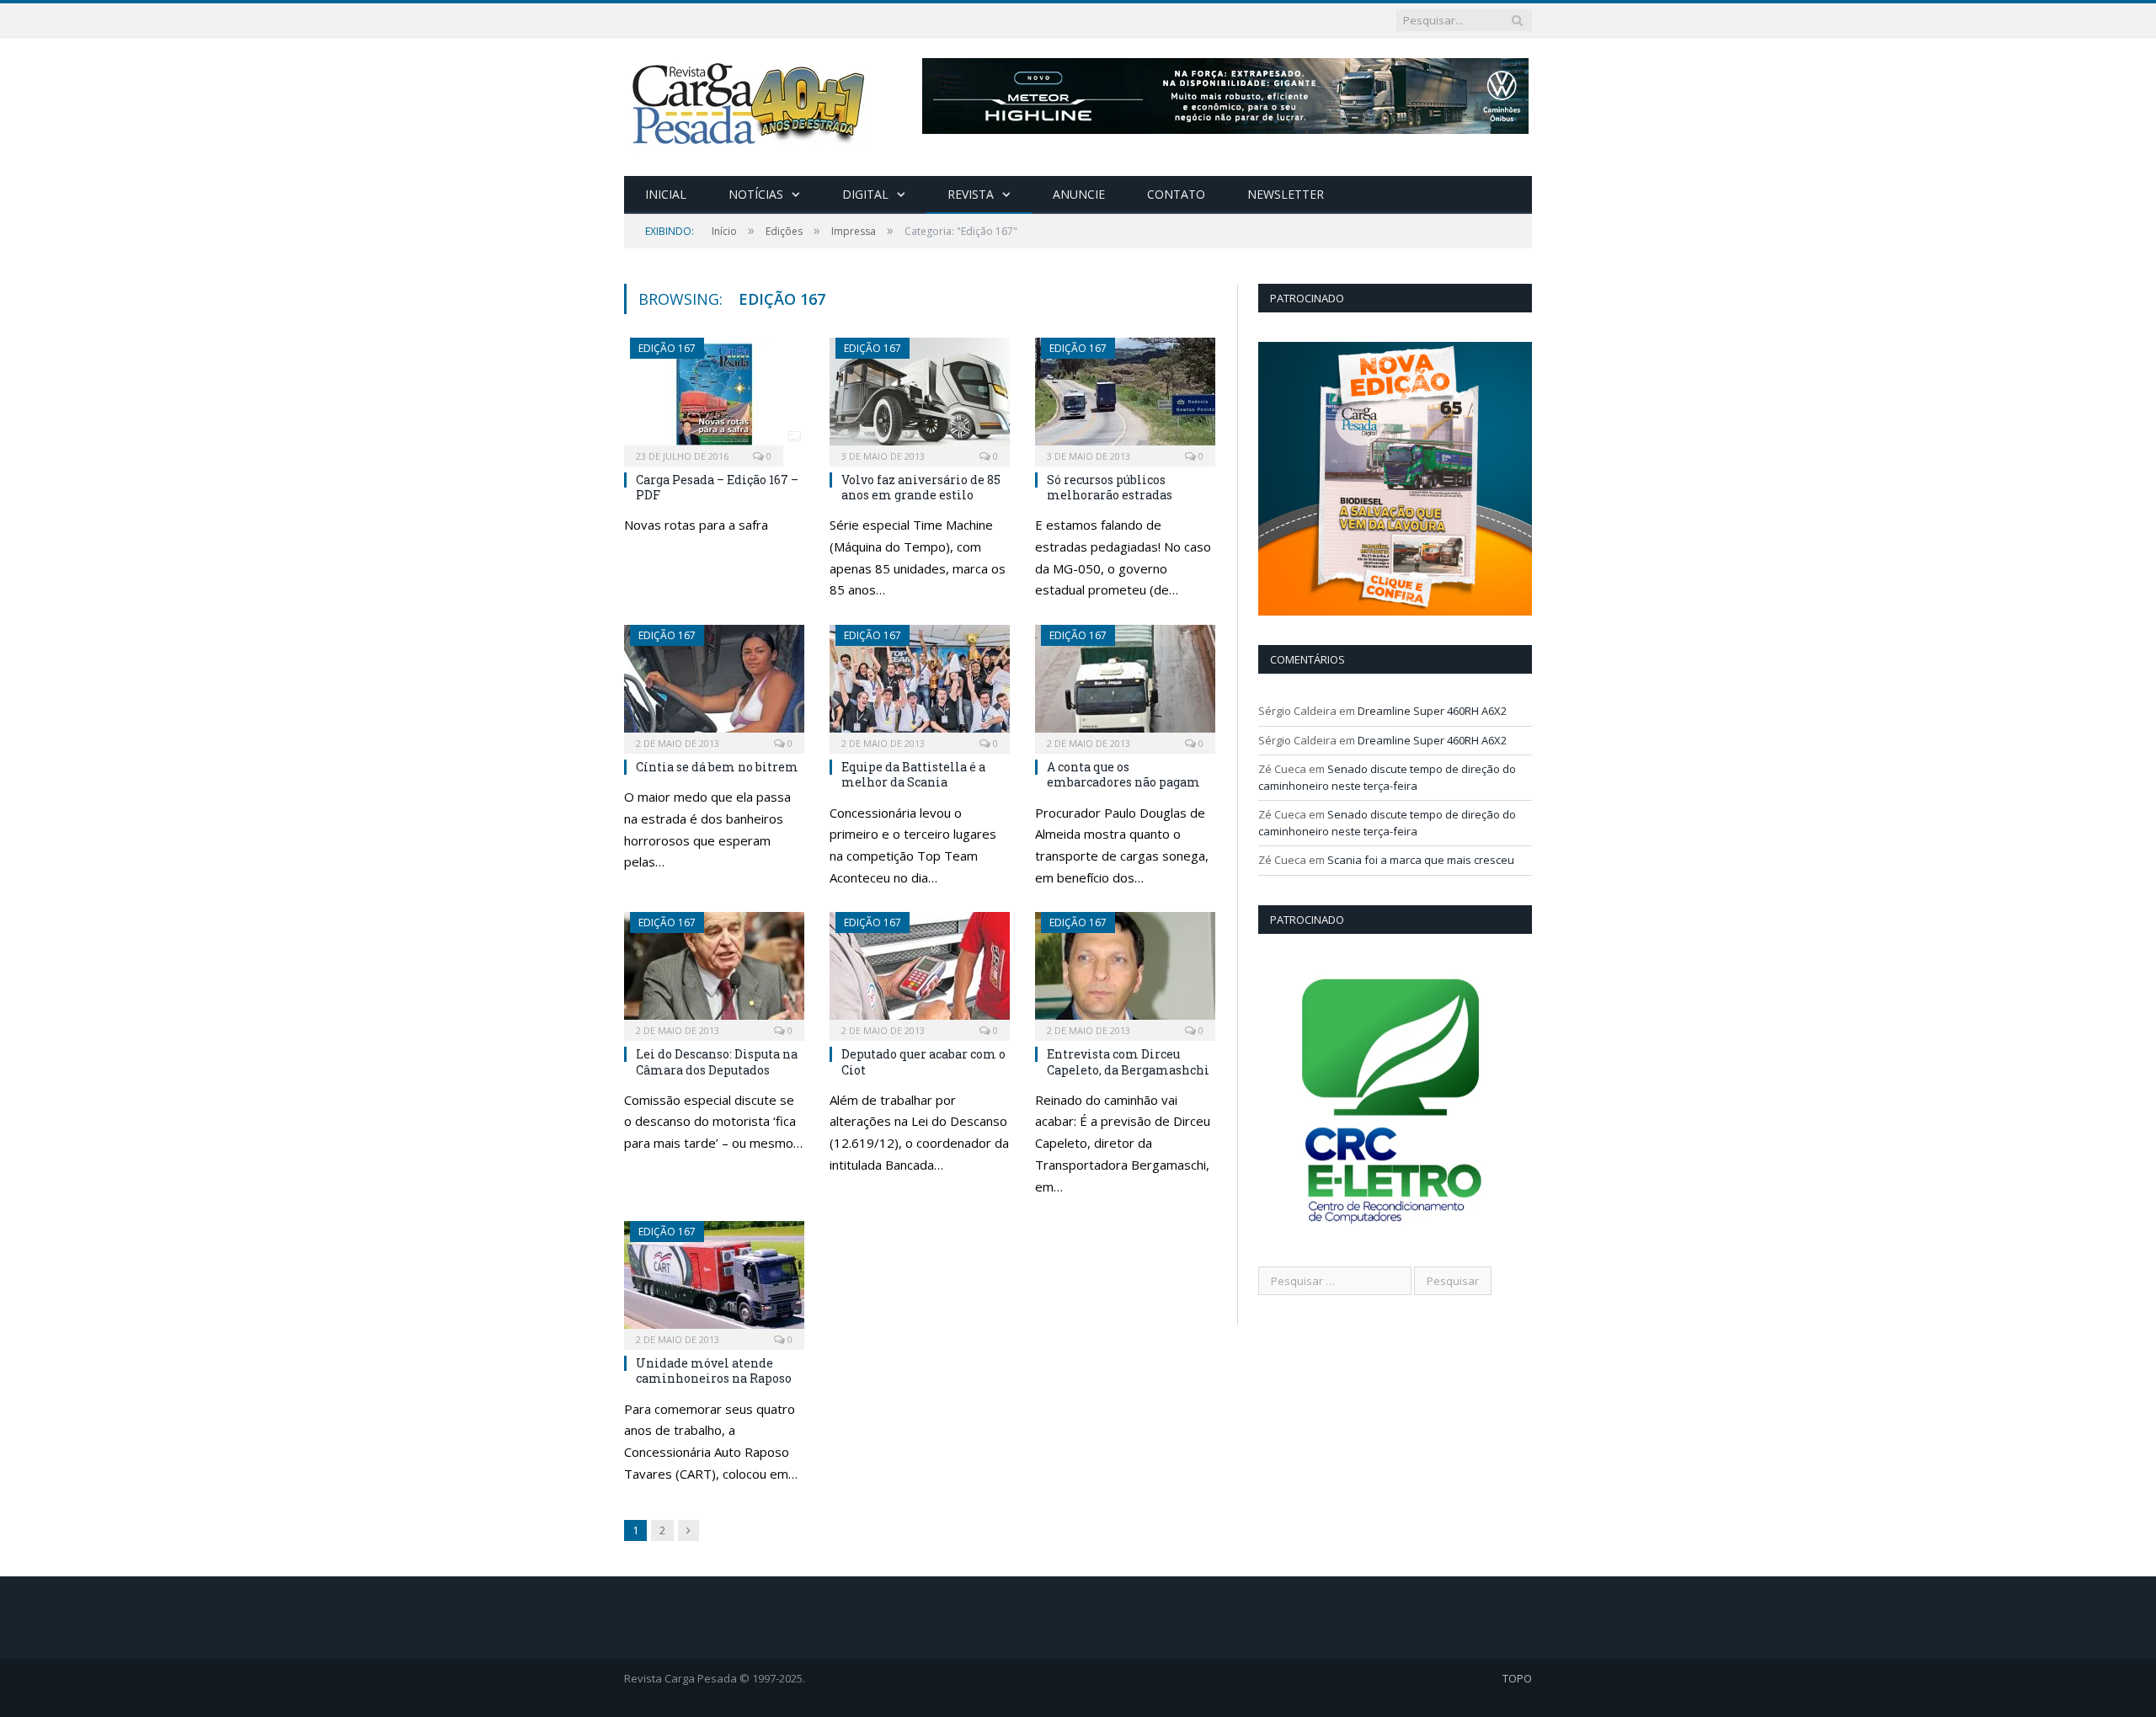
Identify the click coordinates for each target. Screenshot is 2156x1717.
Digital (865, 194)
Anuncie (1079, 194)
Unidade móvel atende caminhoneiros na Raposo (714, 1370)
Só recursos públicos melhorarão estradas (1110, 487)
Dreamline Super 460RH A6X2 (1432, 711)
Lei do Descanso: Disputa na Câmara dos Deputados (717, 1061)
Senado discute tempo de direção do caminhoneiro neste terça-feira (1387, 777)
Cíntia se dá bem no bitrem (717, 767)
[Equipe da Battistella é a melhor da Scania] (920, 684)
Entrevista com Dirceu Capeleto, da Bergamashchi (1128, 1061)
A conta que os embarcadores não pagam (1123, 774)
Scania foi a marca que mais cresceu (1421, 860)
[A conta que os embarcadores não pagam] (1125, 684)
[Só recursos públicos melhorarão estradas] (1125, 397)
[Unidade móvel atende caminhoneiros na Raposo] (714, 1280)
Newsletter (1286, 194)
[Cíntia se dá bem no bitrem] (714, 684)
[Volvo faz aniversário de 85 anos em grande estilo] (920, 397)
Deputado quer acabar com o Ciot (923, 1061)
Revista (971, 194)
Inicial (666, 194)
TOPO (1517, 1678)
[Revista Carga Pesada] (750, 103)
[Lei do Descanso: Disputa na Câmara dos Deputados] (714, 971)
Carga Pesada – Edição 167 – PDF (717, 487)
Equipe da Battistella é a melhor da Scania (913, 774)
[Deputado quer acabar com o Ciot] (920, 971)
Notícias (756, 194)
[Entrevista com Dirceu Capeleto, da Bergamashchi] (1125, 971)
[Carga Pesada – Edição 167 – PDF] (714, 397)
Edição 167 (667, 348)
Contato (1176, 194)
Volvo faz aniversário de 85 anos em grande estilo (921, 487)
